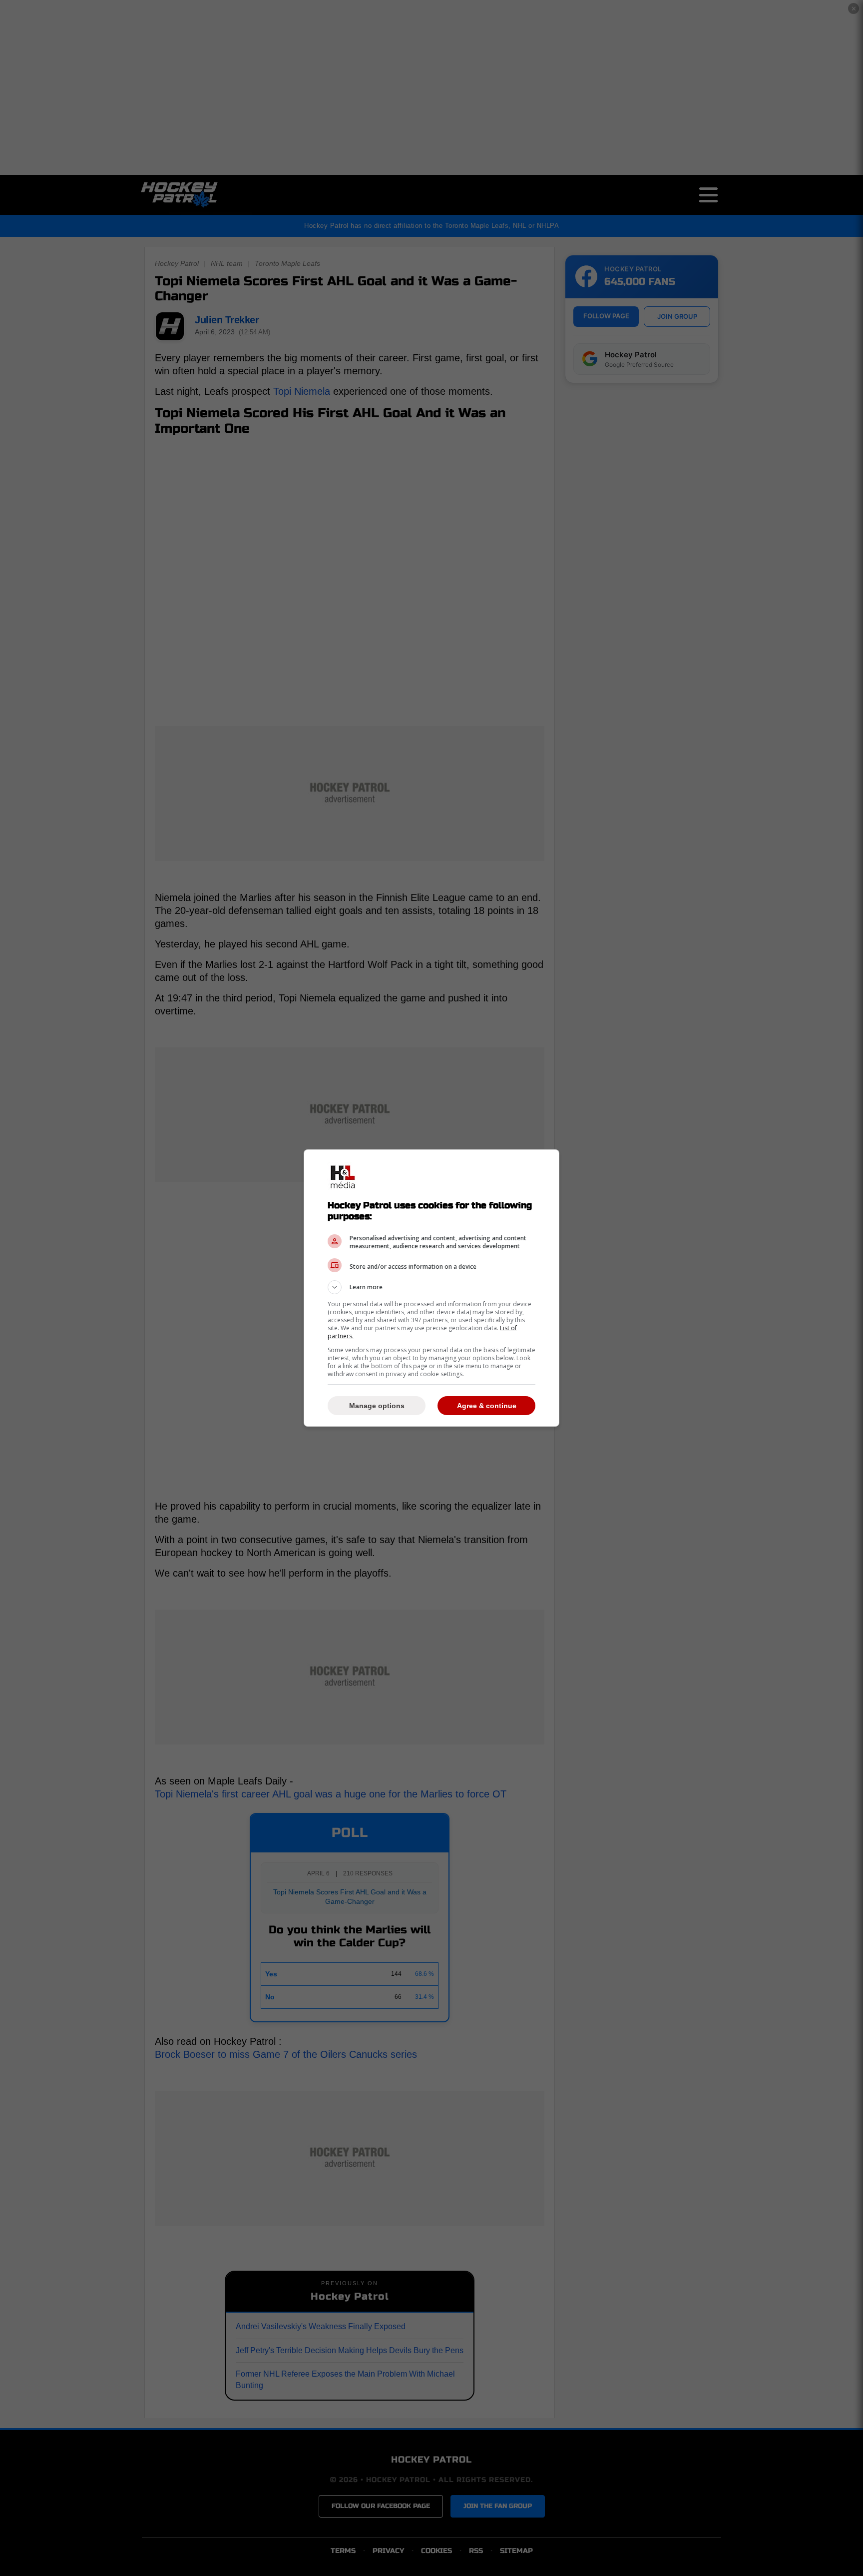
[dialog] (431, 1288)
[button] (431, 1287)
